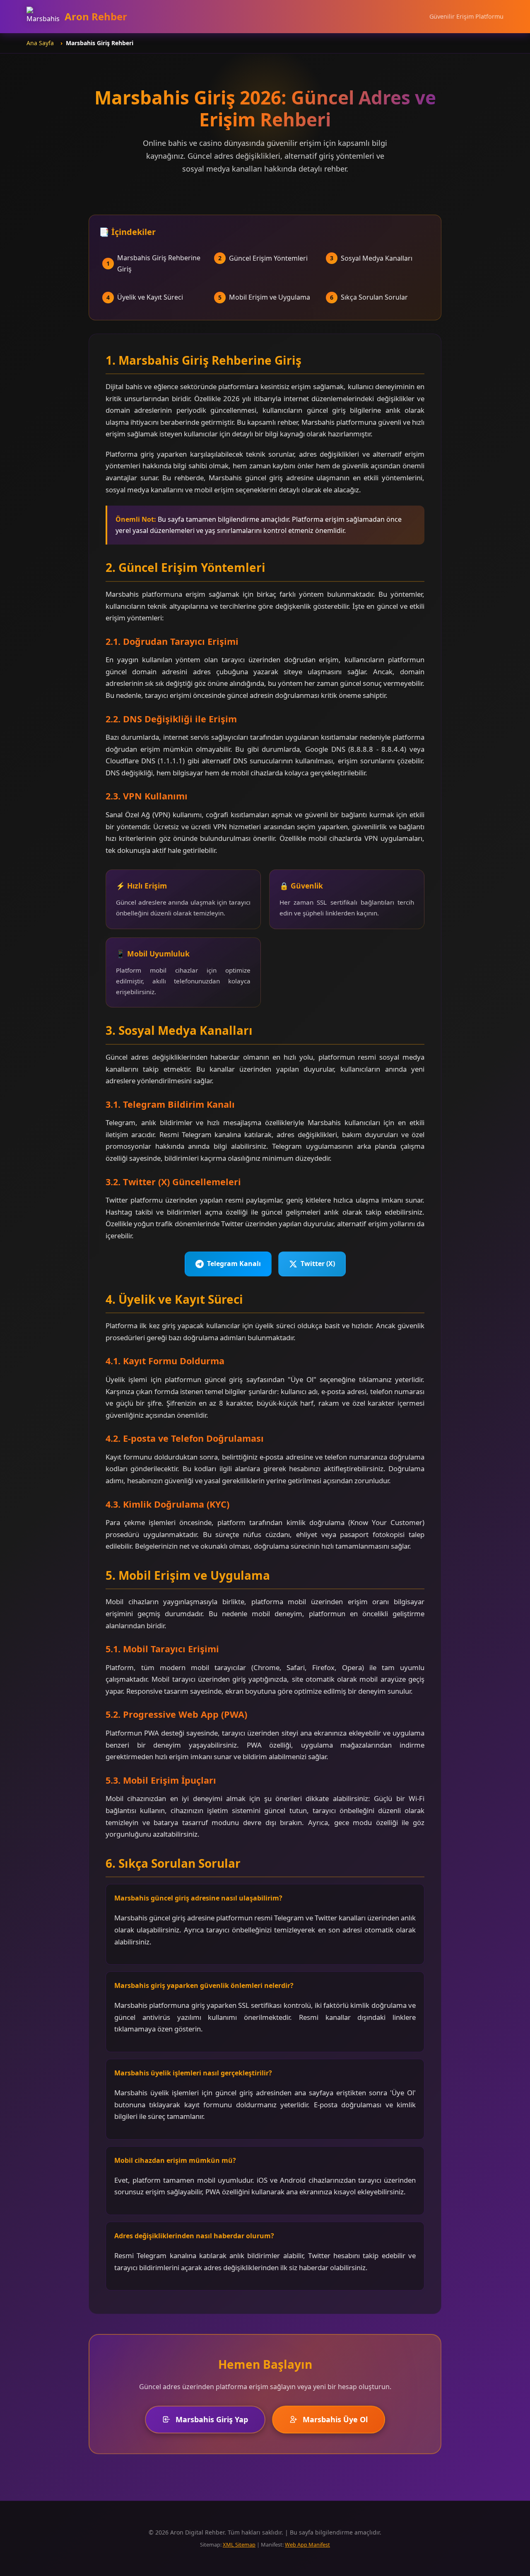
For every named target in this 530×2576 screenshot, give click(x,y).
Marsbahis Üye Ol (335, 2419)
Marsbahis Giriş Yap (212, 2419)
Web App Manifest (307, 2545)
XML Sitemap (239, 2545)
